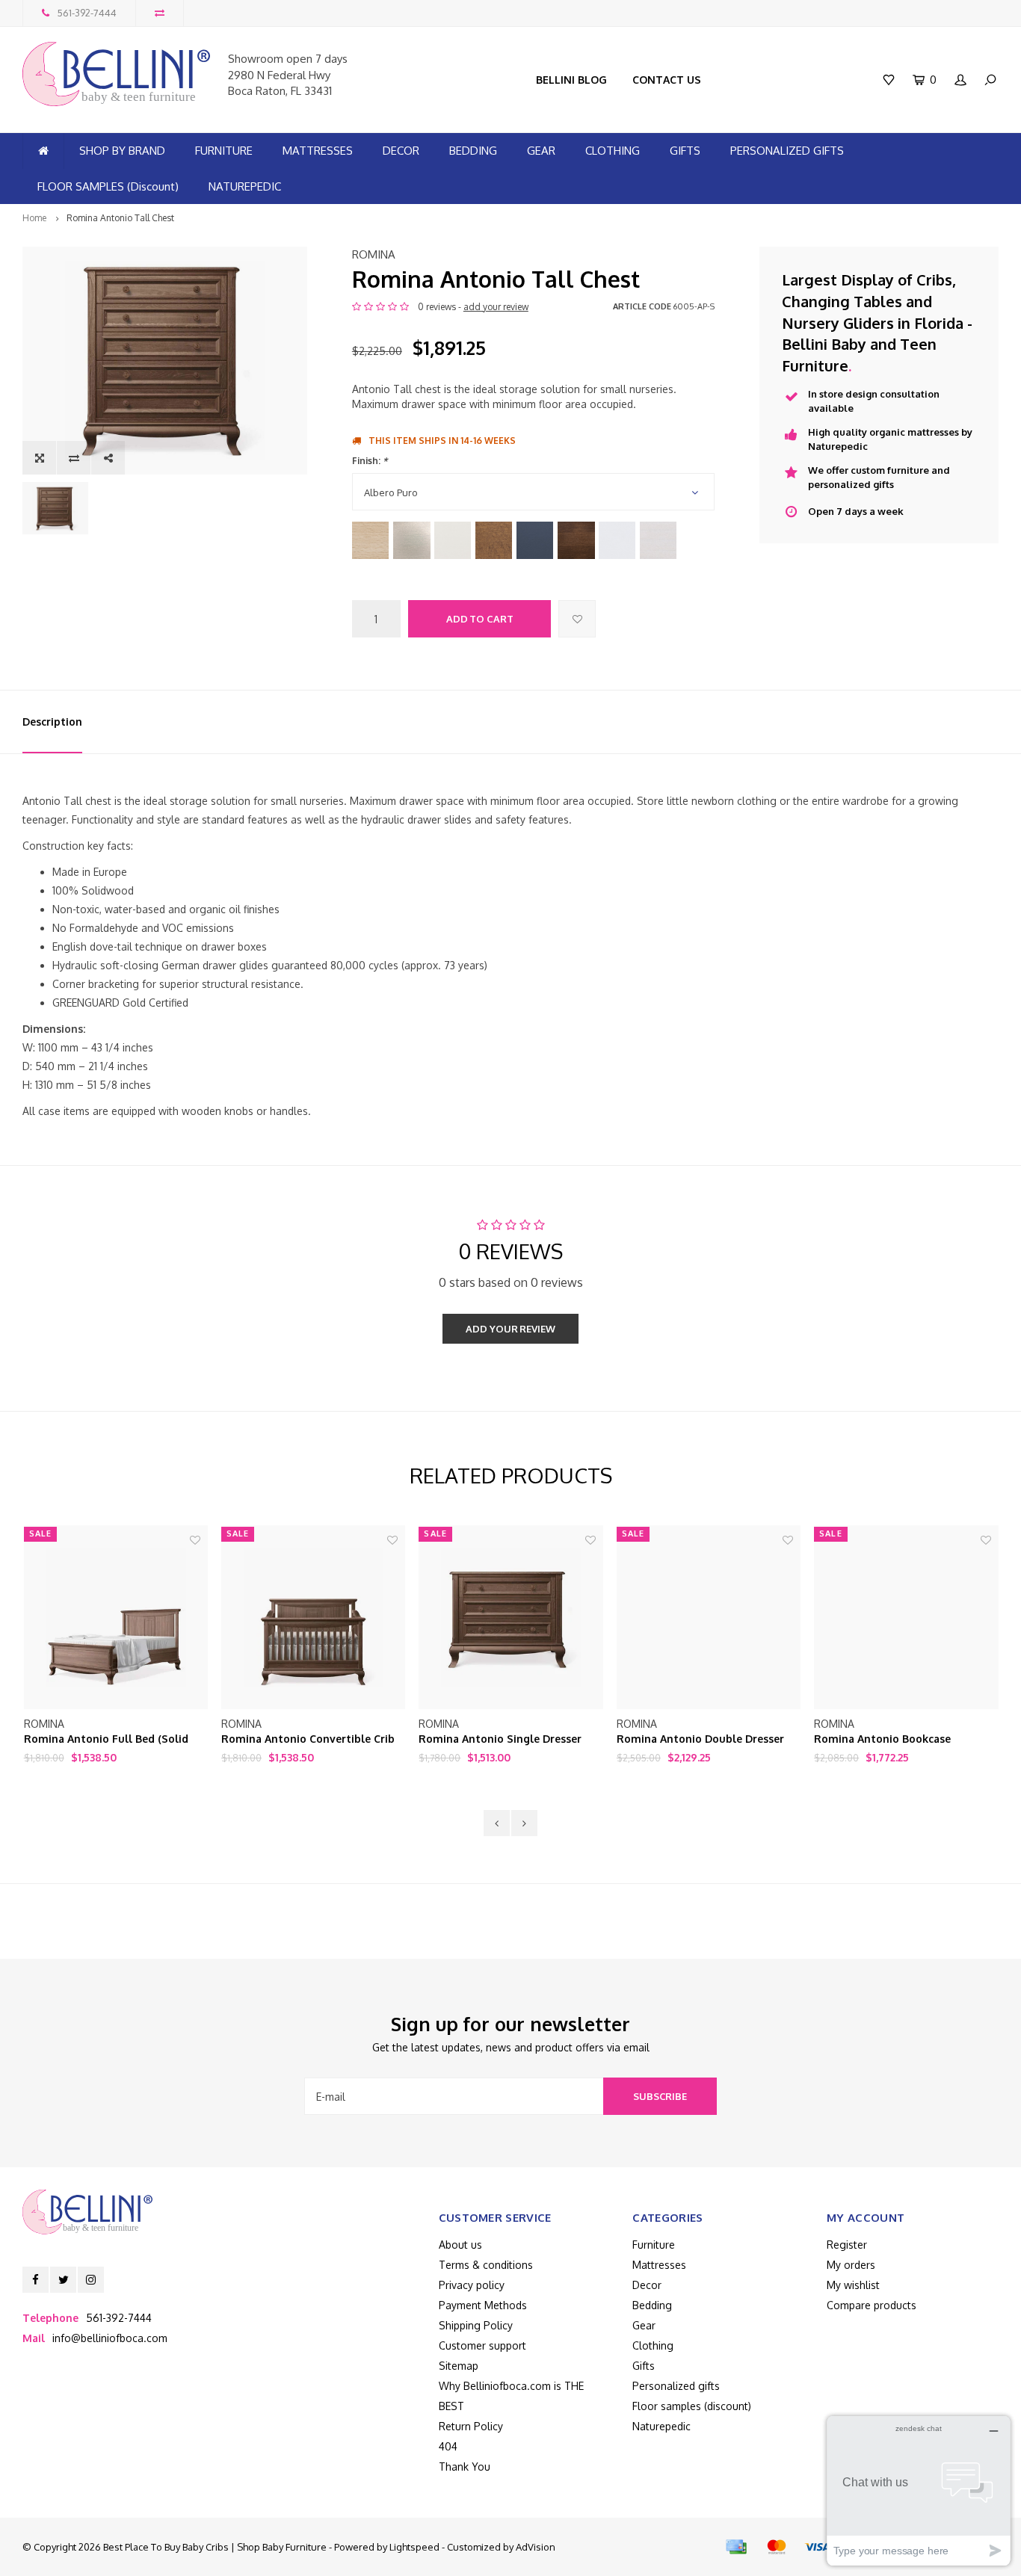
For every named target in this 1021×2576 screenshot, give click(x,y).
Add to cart (480, 619)
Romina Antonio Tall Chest (120, 218)
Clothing (653, 2345)
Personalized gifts (676, 2386)
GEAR (541, 151)
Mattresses (659, 2265)
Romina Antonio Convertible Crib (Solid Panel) (308, 1739)
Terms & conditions (486, 2265)
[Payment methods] (736, 2547)
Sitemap (459, 2366)
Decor (647, 2285)
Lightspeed (414, 2547)
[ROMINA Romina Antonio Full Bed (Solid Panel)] (116, 1617)
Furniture (654, 2245)
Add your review (510, 1329)
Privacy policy (472, 2285)
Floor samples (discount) (692, 2406)
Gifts (644, 2366)
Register (847, 2245)
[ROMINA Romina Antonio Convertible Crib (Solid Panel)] (313, 1617)
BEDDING (473, 151)
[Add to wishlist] (577, 619)
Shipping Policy (476, 2325)
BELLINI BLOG (571, 80)
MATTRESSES (318, 151)
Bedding (652, 2305)
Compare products (872, 2305)
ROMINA (374, 254)
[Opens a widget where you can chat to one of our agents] (919, 2490)
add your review (496, 307)
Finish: (370, 461)
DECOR (401, 151)
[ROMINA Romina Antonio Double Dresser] (709, 1617)
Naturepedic (661, 2426)
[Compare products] (160, 13)
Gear (644, 2325)
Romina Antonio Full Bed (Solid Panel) (106, 1739)
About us (460, 2245)
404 (448, 2446)
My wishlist (853, 2285)
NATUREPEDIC (245, 186)
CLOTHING (613, 151)
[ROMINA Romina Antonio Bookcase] (906, 1617)
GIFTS (685, 151)
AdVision (536, 2547)
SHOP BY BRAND (122, 151)
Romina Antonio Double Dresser (700, 1739)
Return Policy (471, 2426)
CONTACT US (667, 80)
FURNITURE (224, 151)
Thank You (465, 2467)
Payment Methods (483, 2305)
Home (34, 218)
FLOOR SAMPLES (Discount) (108, 186)
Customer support (482, 2345)
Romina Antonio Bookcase (882, 1739)
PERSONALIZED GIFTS (787, 151)
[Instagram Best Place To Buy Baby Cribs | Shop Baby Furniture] (91, 2280)
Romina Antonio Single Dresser (500, 1739)
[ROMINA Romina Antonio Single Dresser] (510, 1617)
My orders (851, 2265)
